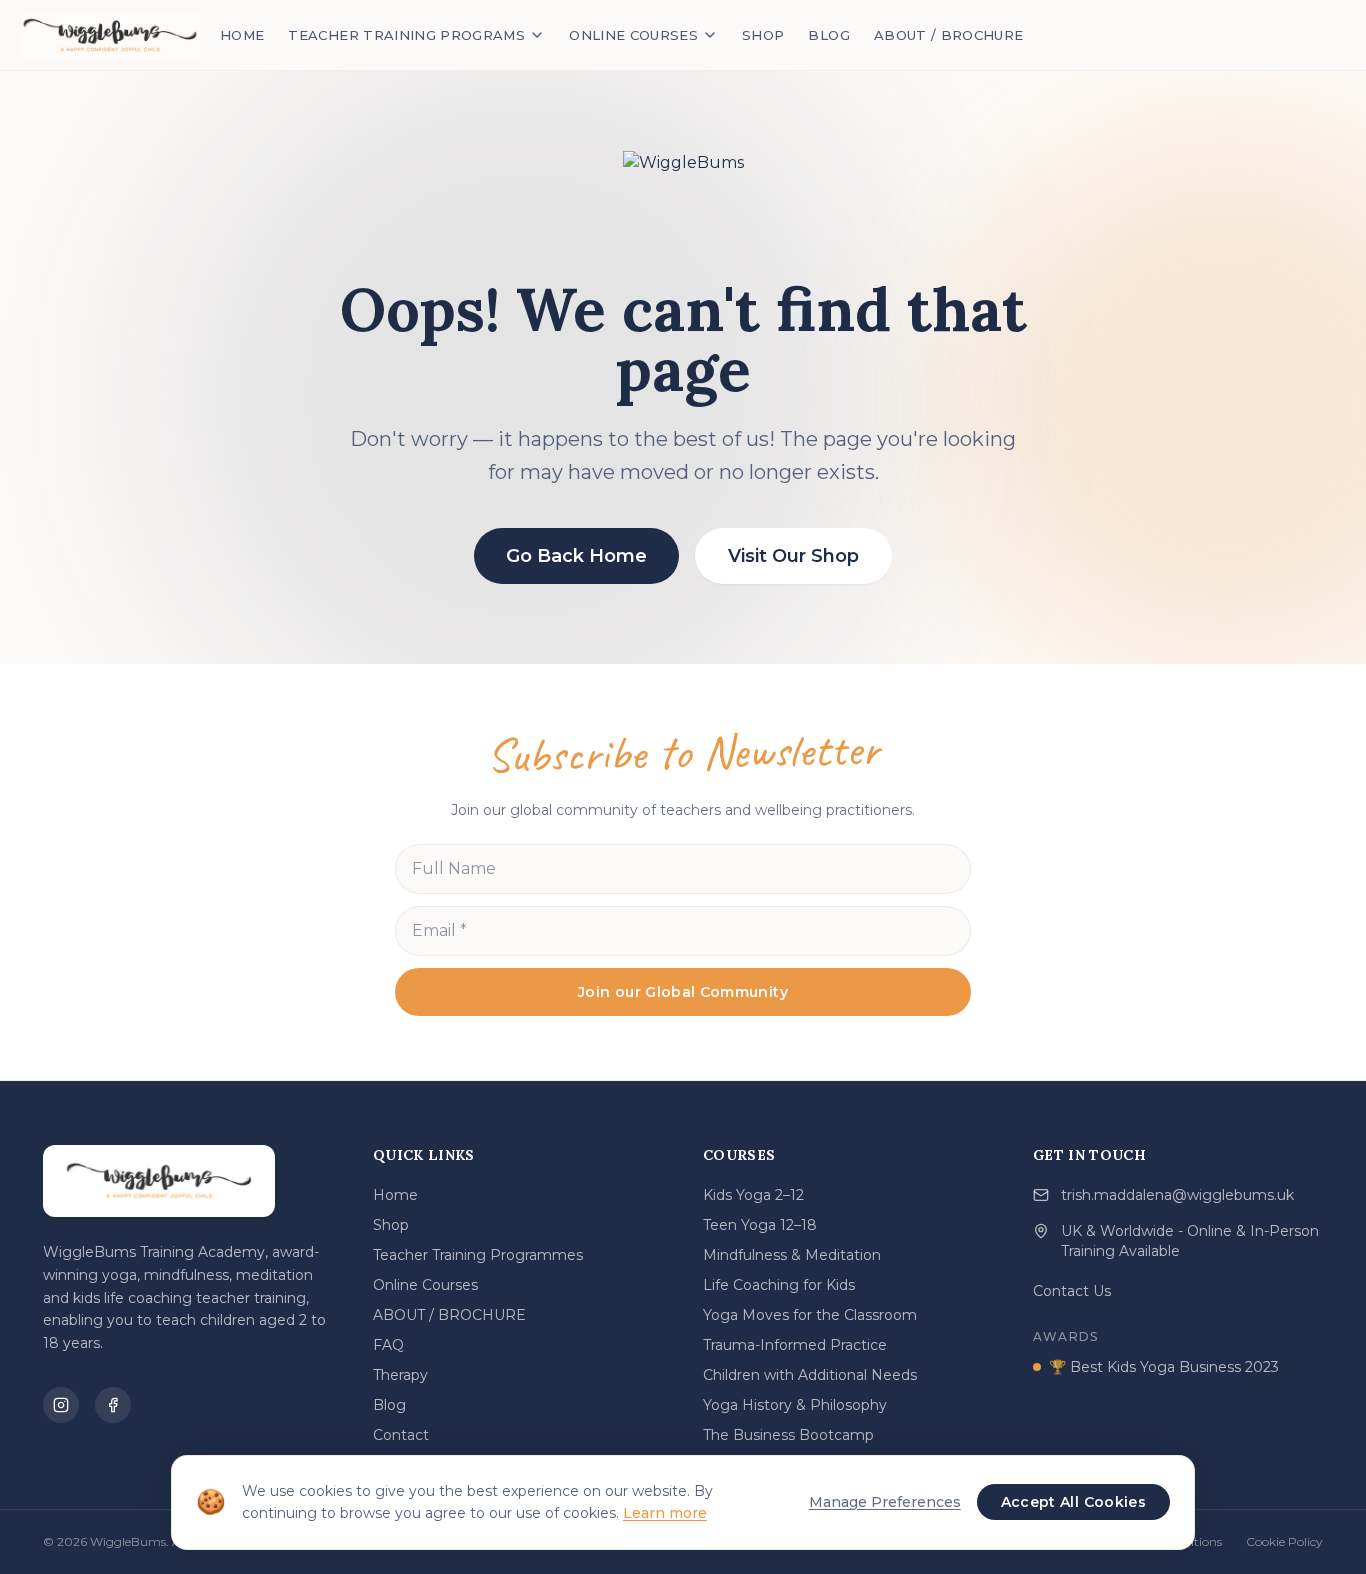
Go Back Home (576, 556)
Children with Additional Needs (810, 1375)
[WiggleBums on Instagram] (61, 1405)
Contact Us (1072, 1291)
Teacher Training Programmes (478, 1255)
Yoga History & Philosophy (795, 1405)
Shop (391, 1225)
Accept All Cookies (1073, 1502)
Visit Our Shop (793, 556)
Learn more (665, 1513)
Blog (389, 1405)
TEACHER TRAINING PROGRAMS (406, 35)
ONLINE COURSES (633, 35)
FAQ (388, 1345)
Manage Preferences (885, 1502)
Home (395, 1195)
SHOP (763, 35)
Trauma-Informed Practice (795, 1345)
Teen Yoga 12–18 (760, 1225)
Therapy (400, 1375)
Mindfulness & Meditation (792, 1255)
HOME (242, 35)
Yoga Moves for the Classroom (810, 1315)
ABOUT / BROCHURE (949, 35)
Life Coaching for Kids (779, 1285)
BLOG (828, 35)
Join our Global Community (683, 992)
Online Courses (425, 1285)
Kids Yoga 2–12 (753, 1195)
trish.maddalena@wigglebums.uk (1177, 1195)
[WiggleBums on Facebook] (113, 1405)
